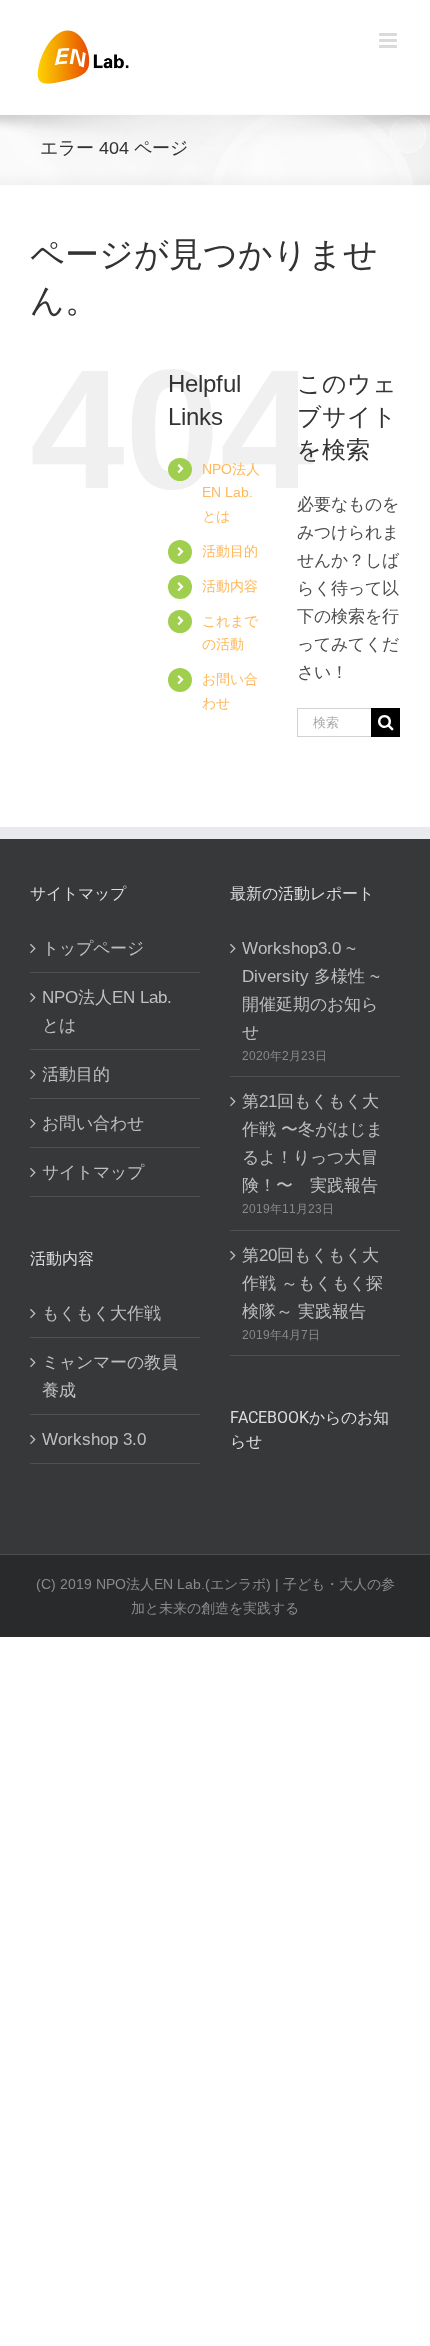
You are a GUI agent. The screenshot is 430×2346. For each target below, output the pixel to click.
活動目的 (230, 551)
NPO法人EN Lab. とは (231, 493)
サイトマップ (93, 1172)
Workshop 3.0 (94, 1439)
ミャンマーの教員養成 (110, 1376)
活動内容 (230, 586)
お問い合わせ (93, 1123)
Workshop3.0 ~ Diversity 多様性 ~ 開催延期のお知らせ (311, 990)
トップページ (93, 948)
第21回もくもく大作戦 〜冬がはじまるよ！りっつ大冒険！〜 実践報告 (312, 1143)
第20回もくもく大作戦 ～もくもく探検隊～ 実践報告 (312, 1283)
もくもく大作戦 (101, 1313)
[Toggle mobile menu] (389, 40)
